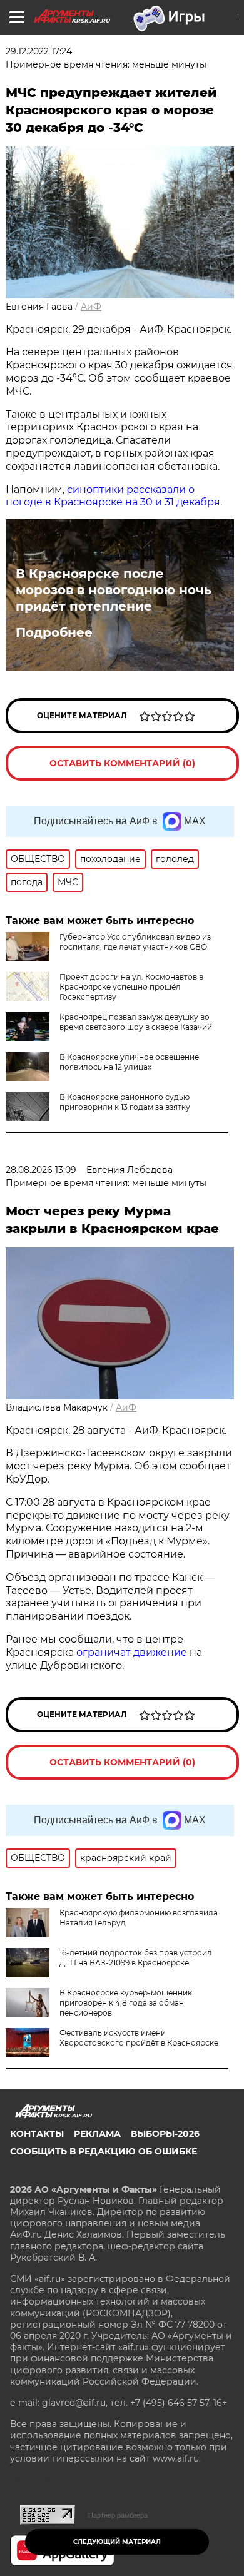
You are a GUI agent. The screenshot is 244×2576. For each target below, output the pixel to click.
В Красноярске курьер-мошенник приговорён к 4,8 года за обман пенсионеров (126, 2003)
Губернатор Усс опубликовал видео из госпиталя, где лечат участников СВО (135, 942)
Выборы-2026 (165, 2134)
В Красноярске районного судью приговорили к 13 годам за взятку (125, 1102)
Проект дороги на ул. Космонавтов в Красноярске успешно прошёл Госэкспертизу (131, 987)
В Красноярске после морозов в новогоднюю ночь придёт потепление (114, 590)
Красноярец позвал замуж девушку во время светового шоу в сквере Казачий (136, 1022)
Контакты (37, 2134)
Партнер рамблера (118, 2515)
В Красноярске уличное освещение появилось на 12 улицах (129, 1062)
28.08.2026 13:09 (41, 1170)
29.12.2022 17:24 (39, 51)
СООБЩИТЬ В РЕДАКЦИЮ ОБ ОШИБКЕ (104, 2151)
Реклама (97, 2134)
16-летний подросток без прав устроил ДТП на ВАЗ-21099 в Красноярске (136, 1958)
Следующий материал (117, 2542)
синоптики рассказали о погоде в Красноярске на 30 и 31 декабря (113, 496)
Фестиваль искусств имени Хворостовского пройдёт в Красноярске (139, 2038)
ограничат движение (132, 1652)
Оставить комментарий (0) (122, 763)
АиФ (91, 307)
